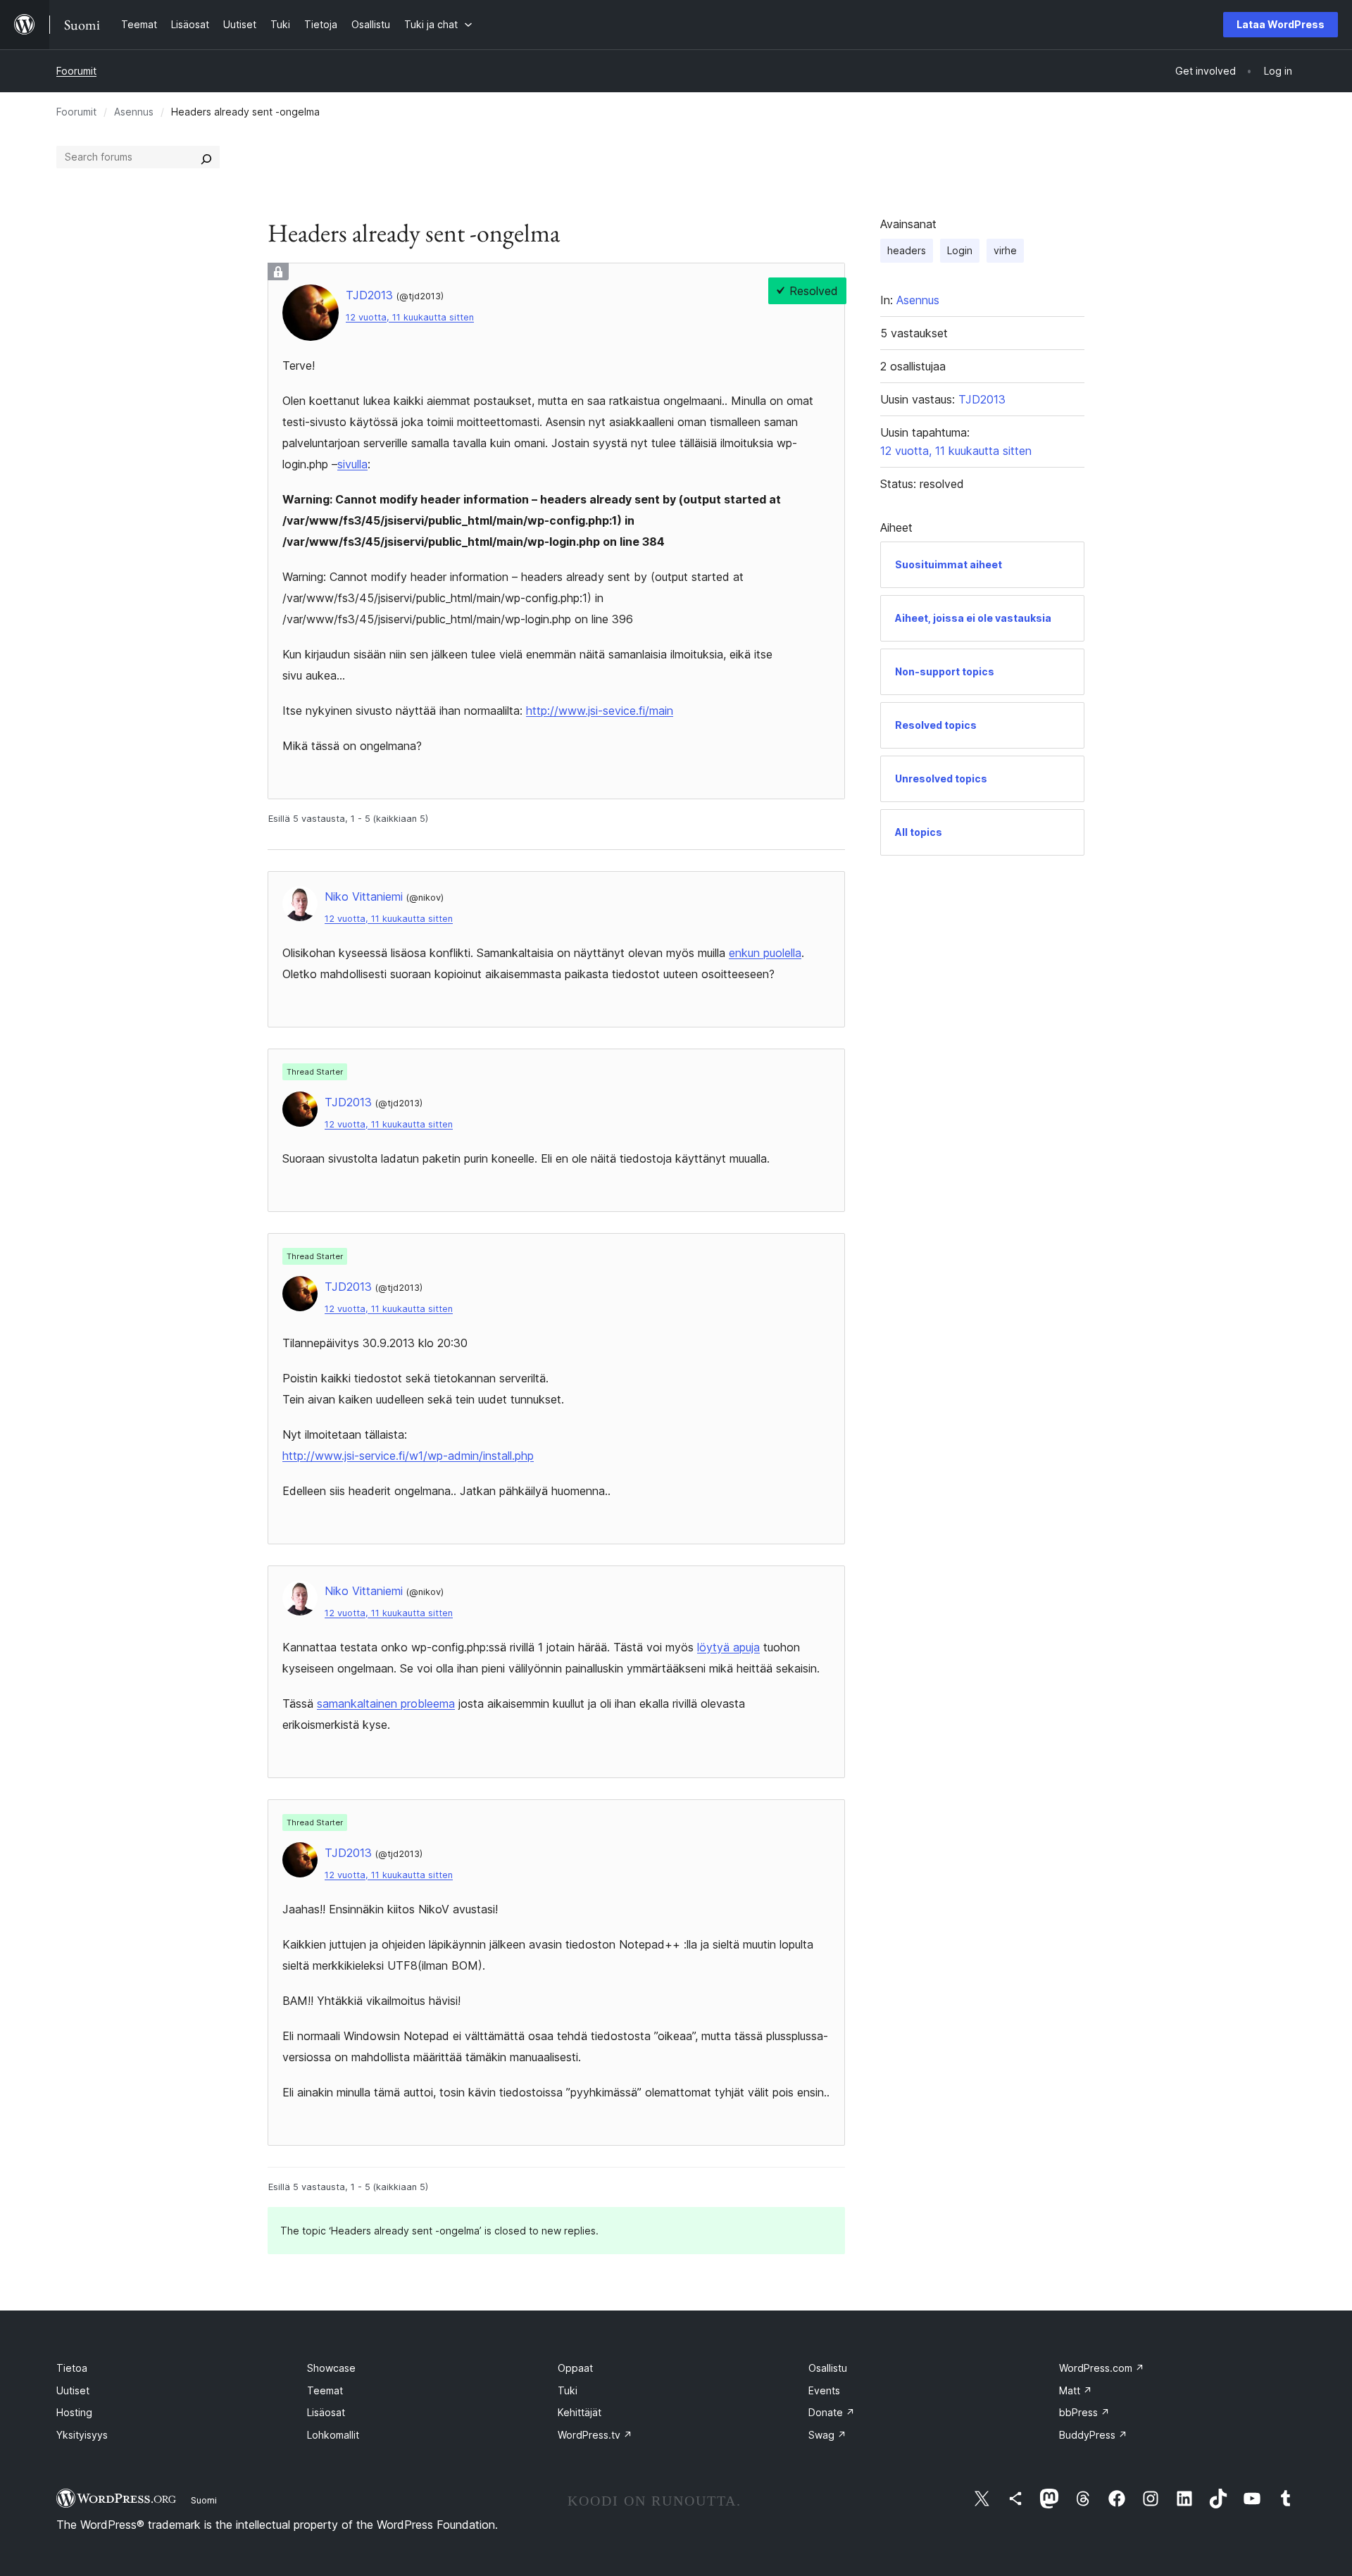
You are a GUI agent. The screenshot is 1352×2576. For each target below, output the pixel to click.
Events (824, 2390)
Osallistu (828, 2368)
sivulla (352, 464)
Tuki (568, 2390)
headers (907, 250)
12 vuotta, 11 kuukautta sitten (410, 317)
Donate (832, 2412)
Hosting (74, 2412)
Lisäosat (326, 2412)
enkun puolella (765, 953)
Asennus (134, 112)
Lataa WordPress (1281, 24)
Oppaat (575, 2368)
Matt (1076, 2390)
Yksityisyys (82, 2435)
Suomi (204, 2500)
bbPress (1084, 2412)
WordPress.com (1102, 2368)
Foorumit (76, 71)
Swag (827, 2435)
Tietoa (72, 2368)
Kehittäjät (580, 2412)
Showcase (331, 2368)
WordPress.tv (595, 2435)
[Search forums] (206, 157)
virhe (1005, 250)
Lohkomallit (333, 2435)
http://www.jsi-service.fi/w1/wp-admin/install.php (408, 1456)
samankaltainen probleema (386, 1703)
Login (960, 250)
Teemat (325, 2390)
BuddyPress (1093, 2435)
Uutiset (73, 2390)
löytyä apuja (728, 1647)
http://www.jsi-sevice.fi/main (600, 711)
